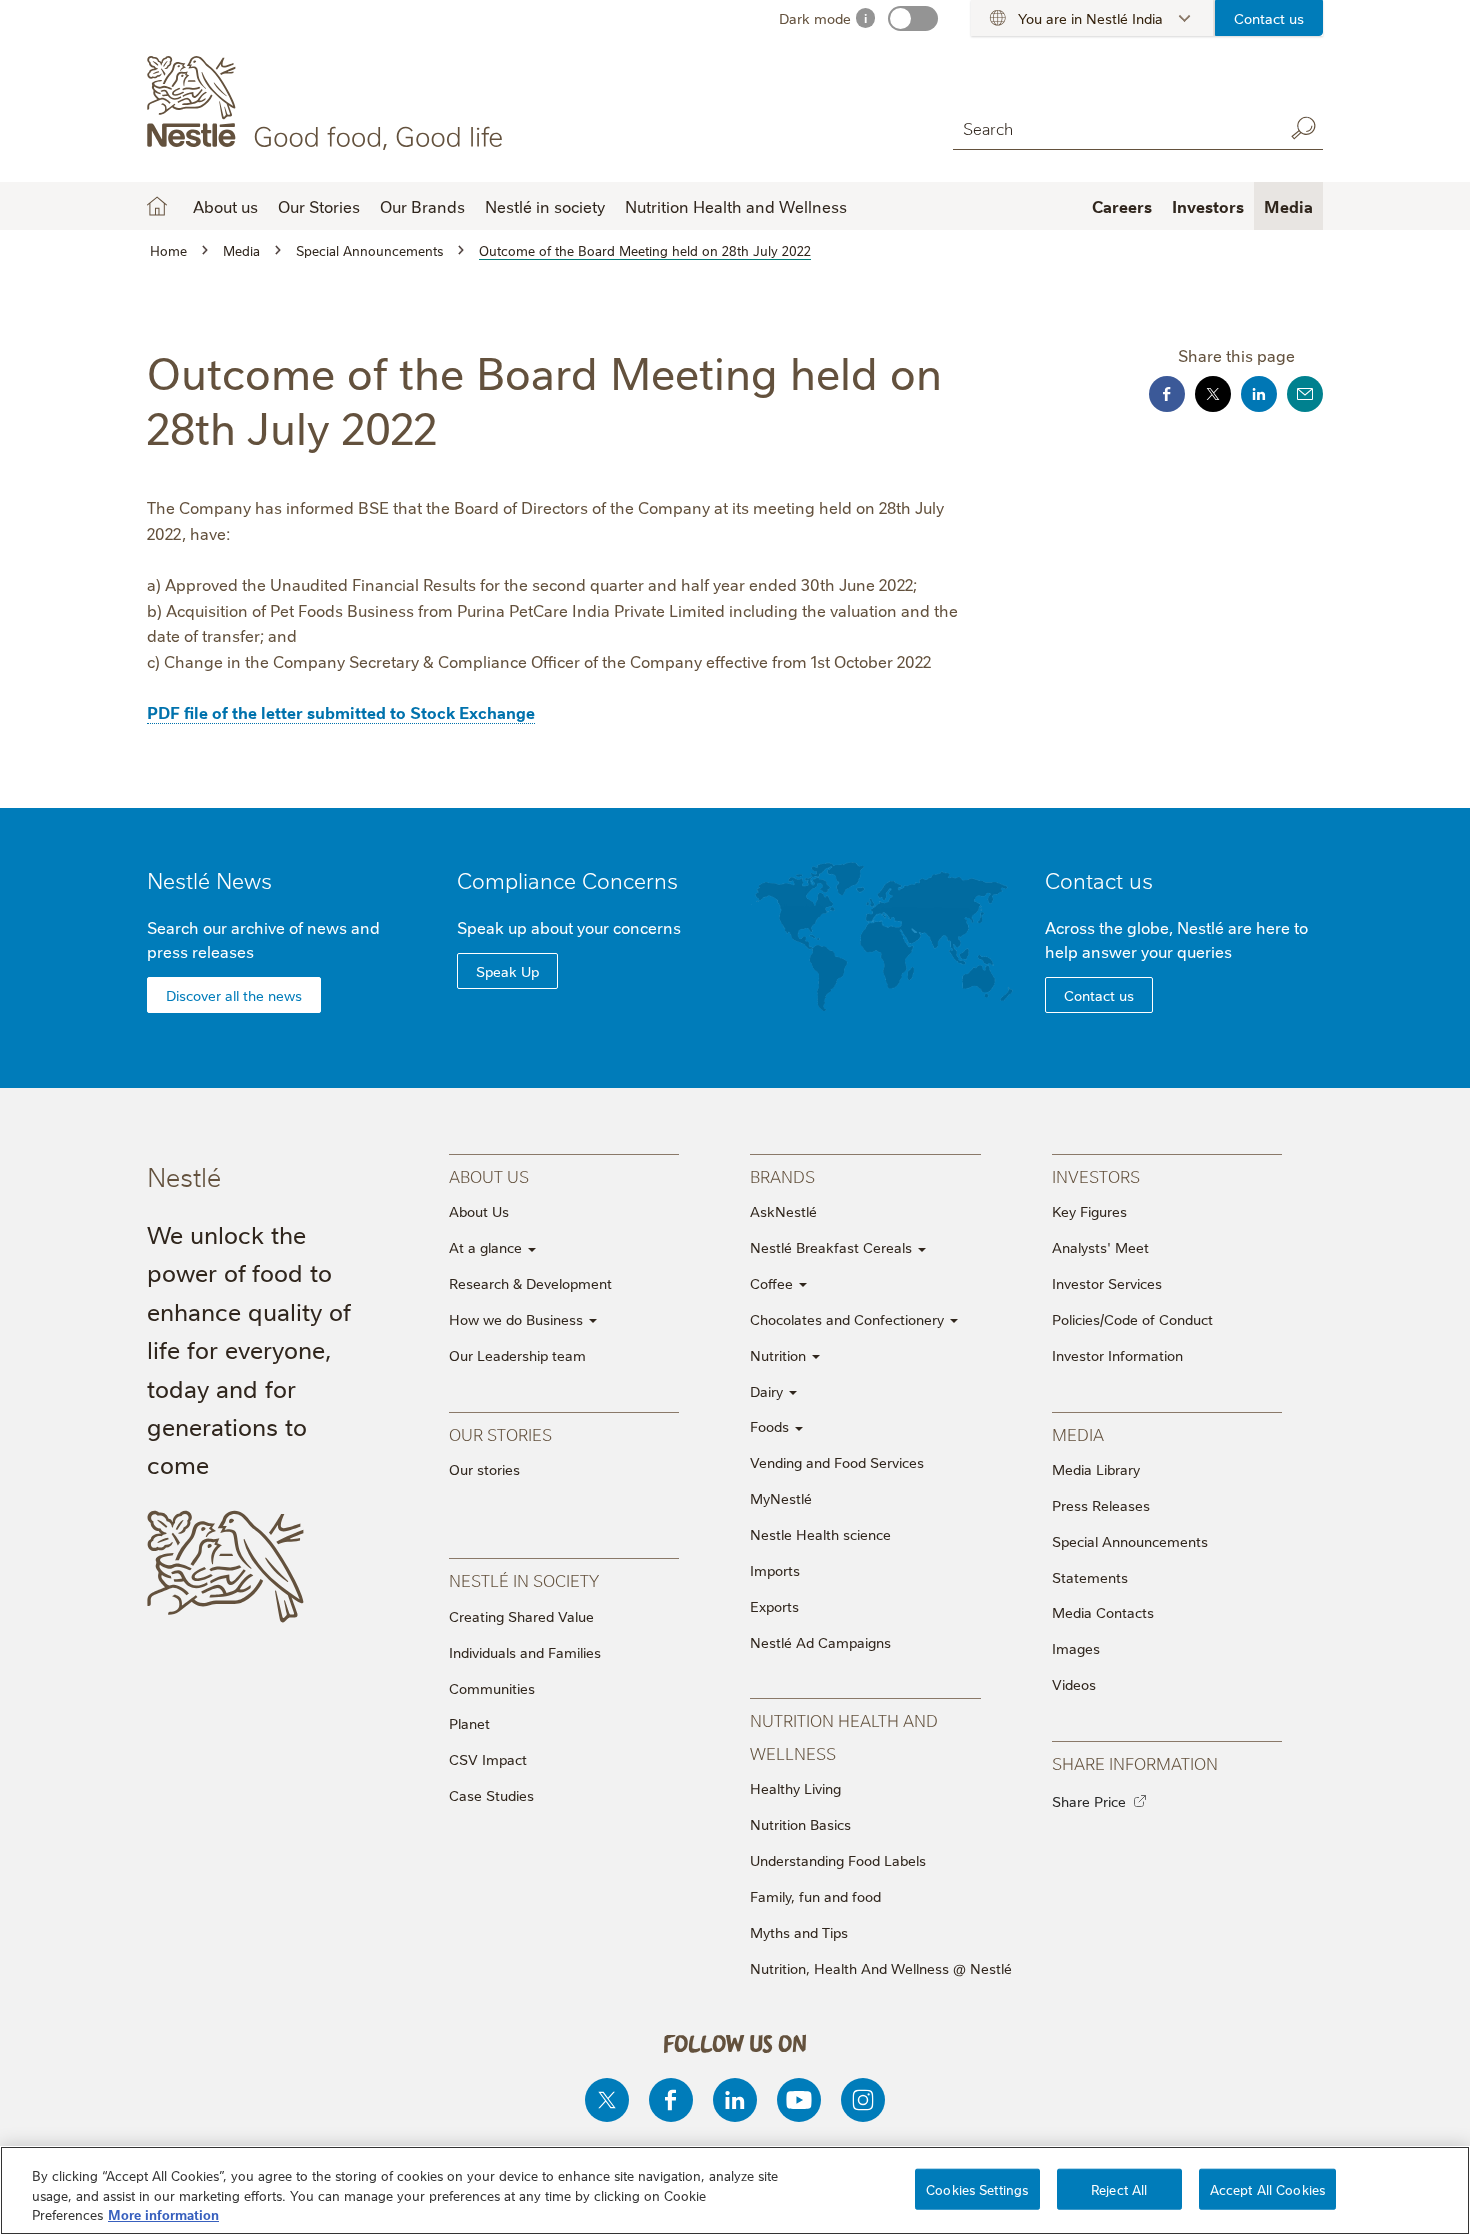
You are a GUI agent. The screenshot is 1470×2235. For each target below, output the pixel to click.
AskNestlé (783, 1211)
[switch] (913, 18)
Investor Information (1117, 1355)
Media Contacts (1103, 1612)
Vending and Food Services (837, 1462)
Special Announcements (1130, 1541)
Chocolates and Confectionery (849, 1319)
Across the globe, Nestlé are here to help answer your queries (1176, 939)
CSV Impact (488, 1759)
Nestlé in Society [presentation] (524, 1579)
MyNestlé (781, 1498)
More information (163, 2214)
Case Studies (491, 1795)
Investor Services (1107, 1283)
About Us (479, 1211)
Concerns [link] (630, 879)
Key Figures (1089, 1211)
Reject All (1119, 2188)
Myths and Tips (799, 1932)
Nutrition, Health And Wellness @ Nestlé (881, 1968)
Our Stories (319, 206)
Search (1303, 128)
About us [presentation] (489, 1175)
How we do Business (518, 1319)
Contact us (1269, 18)
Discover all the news (234, 995)
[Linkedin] (735, 2100)
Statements (1090, 1577)
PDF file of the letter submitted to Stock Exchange (341, 712)
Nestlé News (209, 879)
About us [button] (225, 206)
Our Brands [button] (422, 206)
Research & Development (530, 1283)
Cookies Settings (977, 2188)
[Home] (328, 103)
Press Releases (1101, 1505)
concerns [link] (647, 927)
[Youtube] (799, 2100)
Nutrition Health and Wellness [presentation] (844, 1735)
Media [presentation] (1078, 1433)
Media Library (1096, 1469)
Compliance (567, 879)
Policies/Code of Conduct (1132, 1319)
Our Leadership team (517, 1355)
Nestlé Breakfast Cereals (833, 1247)
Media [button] (1288, 206)
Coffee (773, 1283)
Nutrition (780, 1355)
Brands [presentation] (782, 1175)
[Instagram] (863, 2100)
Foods (771, 1426)
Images (1076, 1648)
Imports (775, 1570)
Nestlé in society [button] (545, 206)
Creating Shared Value (521, 1616)
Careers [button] (1122, 206)
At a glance (487, 1247)
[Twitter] (607, 2100)
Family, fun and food (815, 1896)
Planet (469, 1723)
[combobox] (1113, 127)
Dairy (768, 1391)
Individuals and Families (525, 1652)
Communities (492, 1688)
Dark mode (815, 18)
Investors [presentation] (1096, 1175)
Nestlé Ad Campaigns (820, 1642)
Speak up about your (569, 927)
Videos (1074, 1684)
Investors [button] (1208, 206)
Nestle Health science (820, 1534)
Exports (774, 1606)
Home (157, 206)
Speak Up (507, 971)
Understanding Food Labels (838, 1860)
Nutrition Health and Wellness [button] (736, 206)
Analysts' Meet (1100, 1247)
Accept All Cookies (1267, 2188)
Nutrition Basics (800, 1824)
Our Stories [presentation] (500, 1433)
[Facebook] (671, 2100)
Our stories (484, 1469)
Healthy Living (795, 1788)
